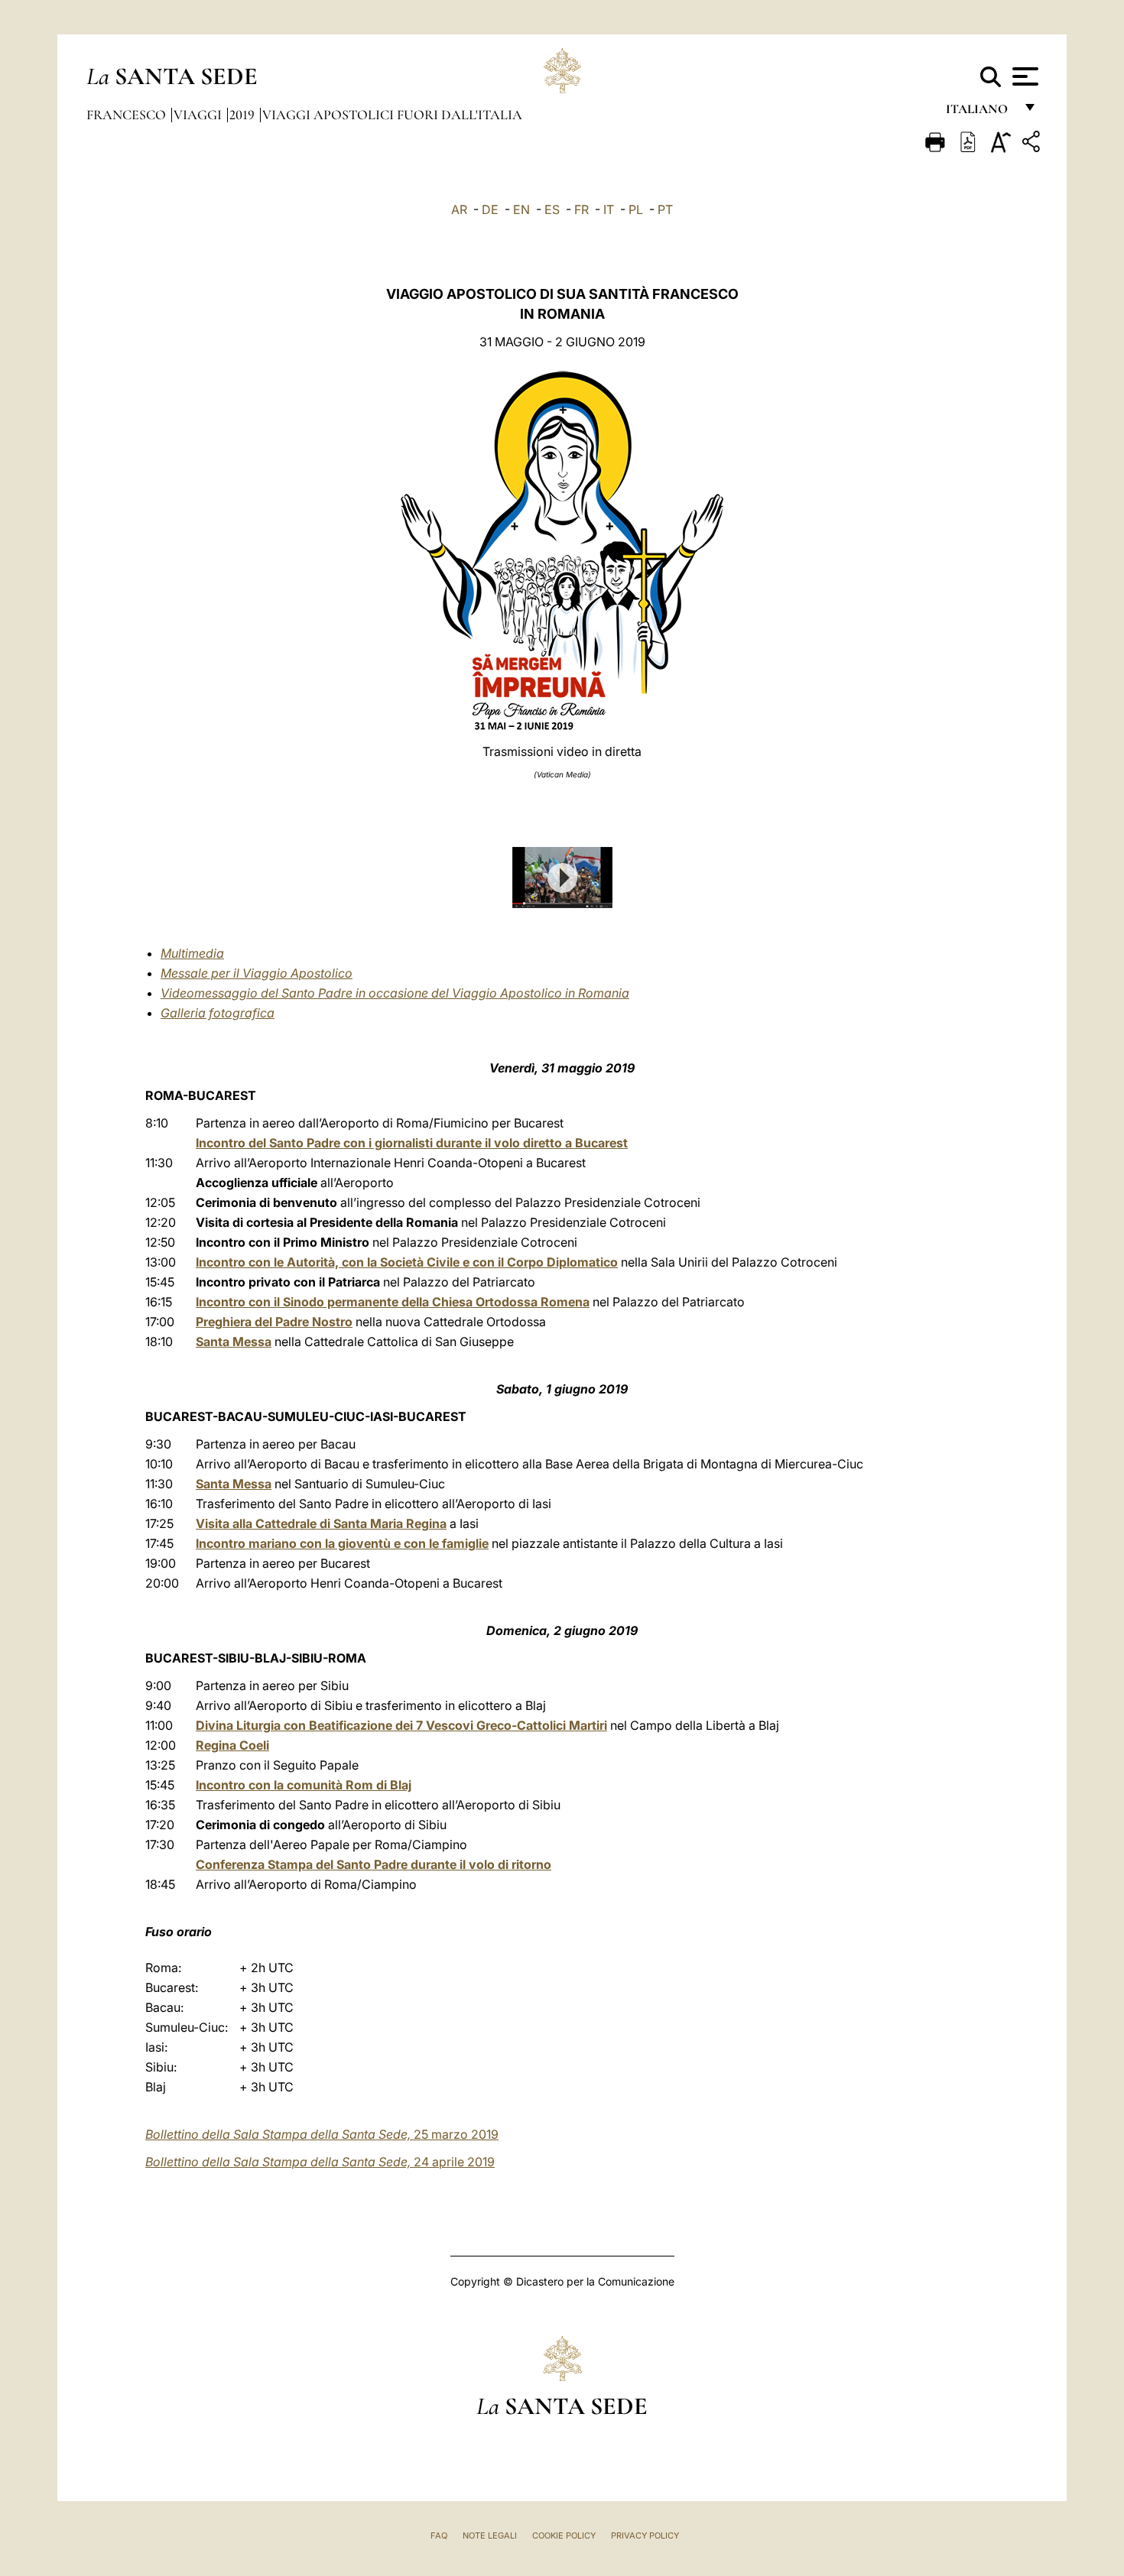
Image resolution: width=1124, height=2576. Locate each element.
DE (490, 209)
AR (459, 209)
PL (636, 209)
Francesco (128, 115)
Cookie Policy (564, 2535)
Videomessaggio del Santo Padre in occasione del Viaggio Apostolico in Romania (395, 993)
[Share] (1033, 144)
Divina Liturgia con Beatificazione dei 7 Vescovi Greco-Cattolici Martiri (401, 1725)
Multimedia (192, 953)
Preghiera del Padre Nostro (274, 1322)
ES (552, 209)
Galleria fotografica (218, 1013)
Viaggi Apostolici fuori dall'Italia (392, 115)
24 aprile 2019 (320, 2162)
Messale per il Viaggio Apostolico (257, 973)
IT (609, 209)
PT (665, 209)
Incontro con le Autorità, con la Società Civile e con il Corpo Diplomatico (407, 1262)
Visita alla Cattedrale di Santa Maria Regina (321, 1523)
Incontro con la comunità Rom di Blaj (304, 1785)
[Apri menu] (1023, 76)
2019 (244, 115)
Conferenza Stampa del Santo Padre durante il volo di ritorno (374, 1864)
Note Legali (490, 2535)
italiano (980, 113)
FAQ (439, 2535)
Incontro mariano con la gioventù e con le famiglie (342, 1543)
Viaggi (199, 115)
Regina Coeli (232, 1745)
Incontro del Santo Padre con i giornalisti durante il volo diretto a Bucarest (412, 1143)
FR (581, 209)
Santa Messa (234, 1342)
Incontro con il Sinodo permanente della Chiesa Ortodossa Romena (393, 1302)
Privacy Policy (645, 2535)
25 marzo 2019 (322, 2134)
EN (521, 209)
